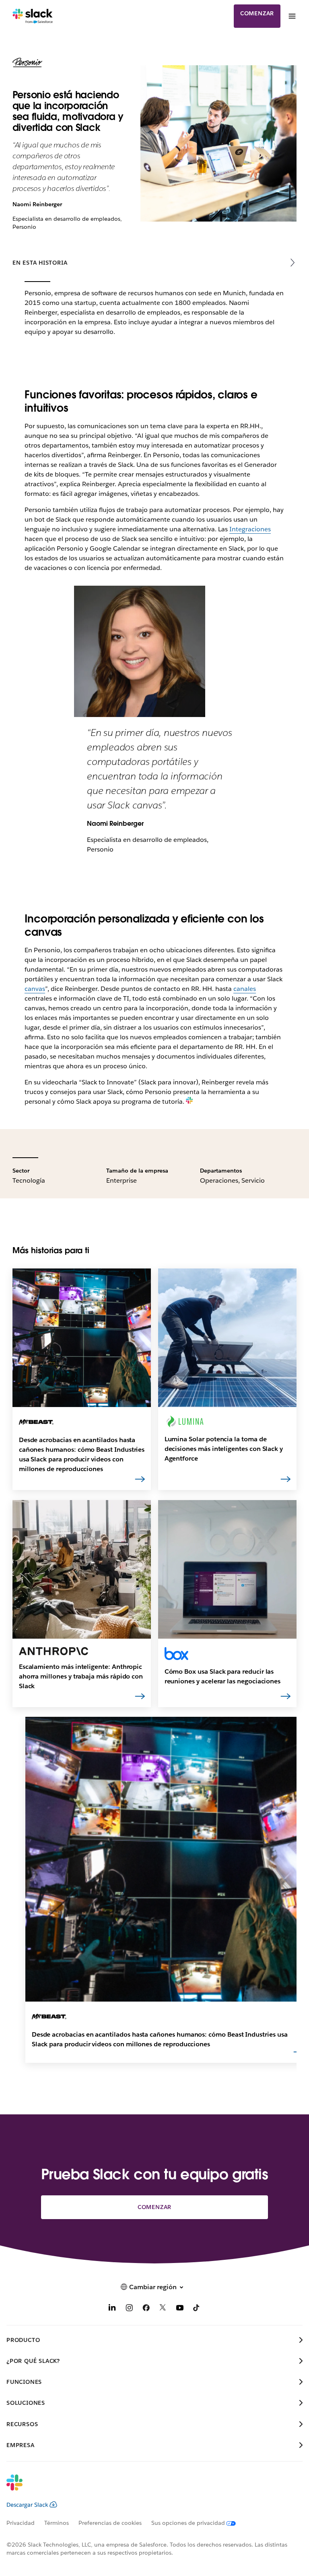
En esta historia (40, 263)
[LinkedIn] (112, 2309)
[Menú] (292, 16)
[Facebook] (146, 2309)
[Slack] (33, 16)
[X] (163, 2309)
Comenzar (257, 13)
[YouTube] (180, 2309)
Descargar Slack (27, 2505)
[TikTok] (197, 2309)
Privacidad (21, 2523)
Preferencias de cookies (110, 2523)
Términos (57, 2523)
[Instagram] (129, 2309)
